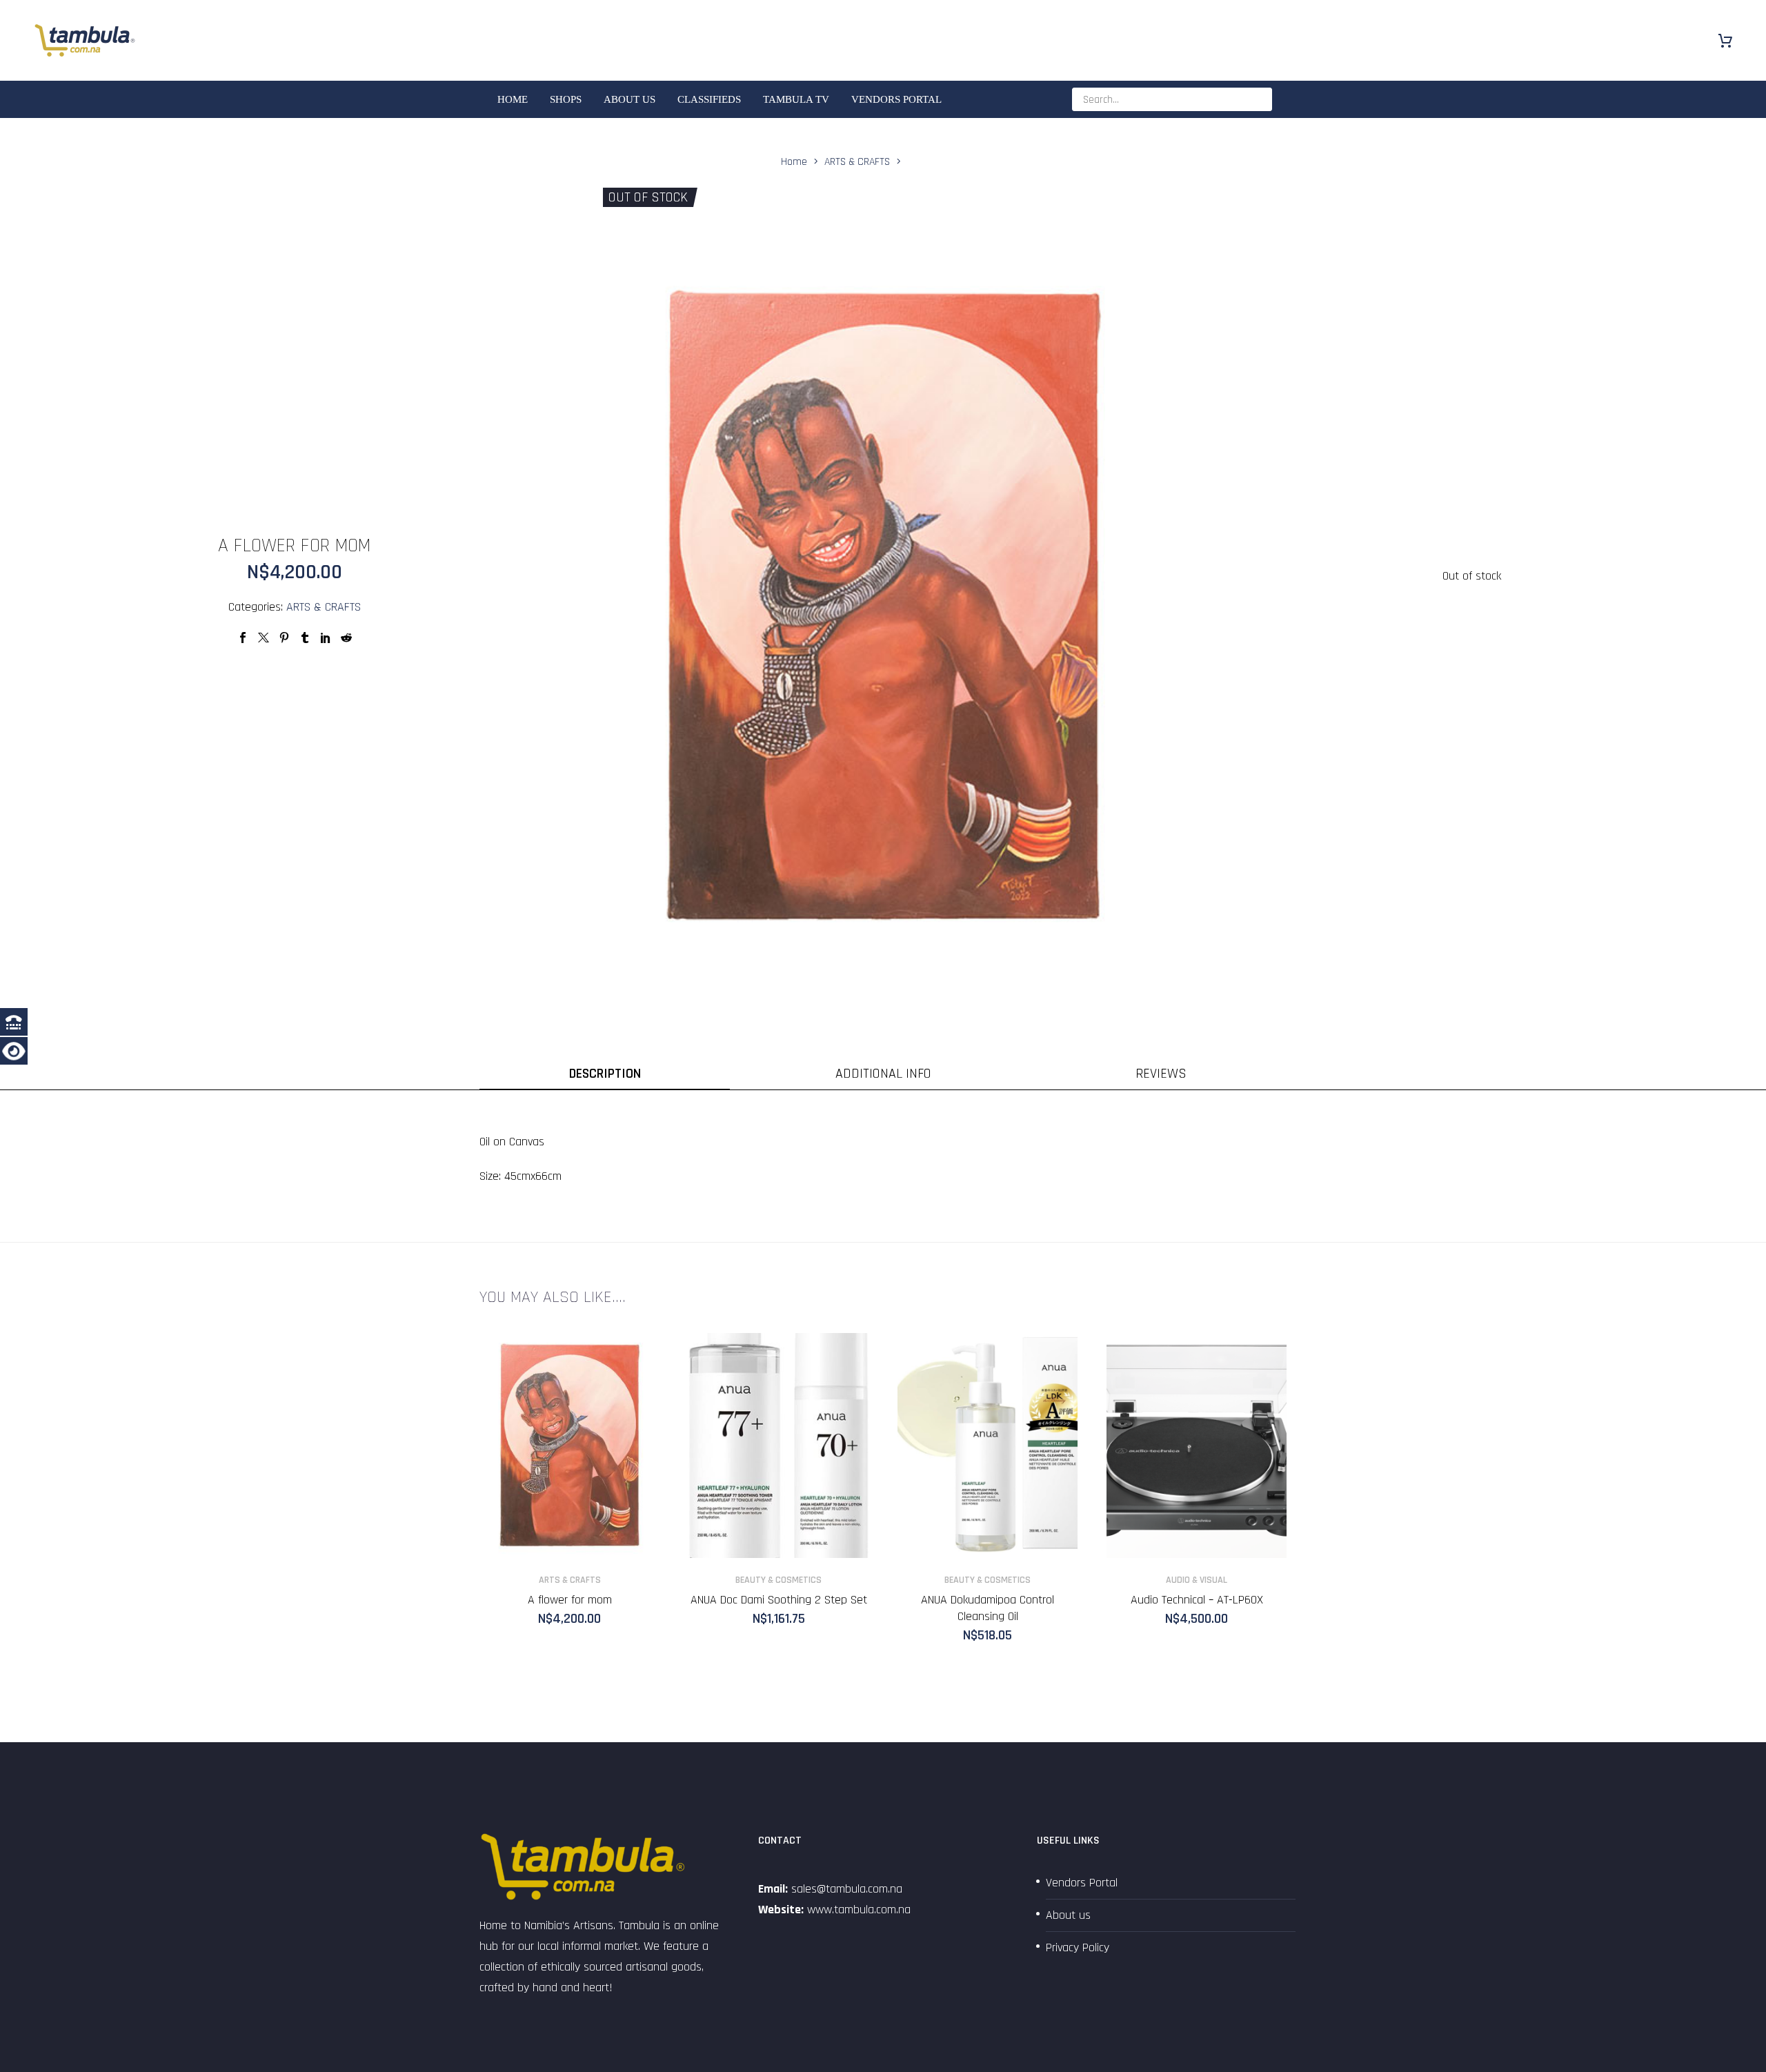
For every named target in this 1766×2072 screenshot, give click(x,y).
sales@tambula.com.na (845, 1889)
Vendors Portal (896, 99)
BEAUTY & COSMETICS (778, 1580)
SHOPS (566, 99)
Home (513, 99)
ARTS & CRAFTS (324, 607)
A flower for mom (570, 1600)
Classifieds (709, 99)
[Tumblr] (305, 638)
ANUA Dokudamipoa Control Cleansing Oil (988, 1608)
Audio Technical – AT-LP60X (1197, 1600)
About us (629, 99)
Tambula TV (796, 99)
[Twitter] (264, 638)
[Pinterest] (284, 638)
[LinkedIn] (326, 638)
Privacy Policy (1078, 1947)
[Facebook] (243, 638)
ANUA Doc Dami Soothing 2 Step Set (779, 1600)
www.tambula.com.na (859, 1910)
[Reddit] (346, 638)
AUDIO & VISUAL (1197, 1580)
